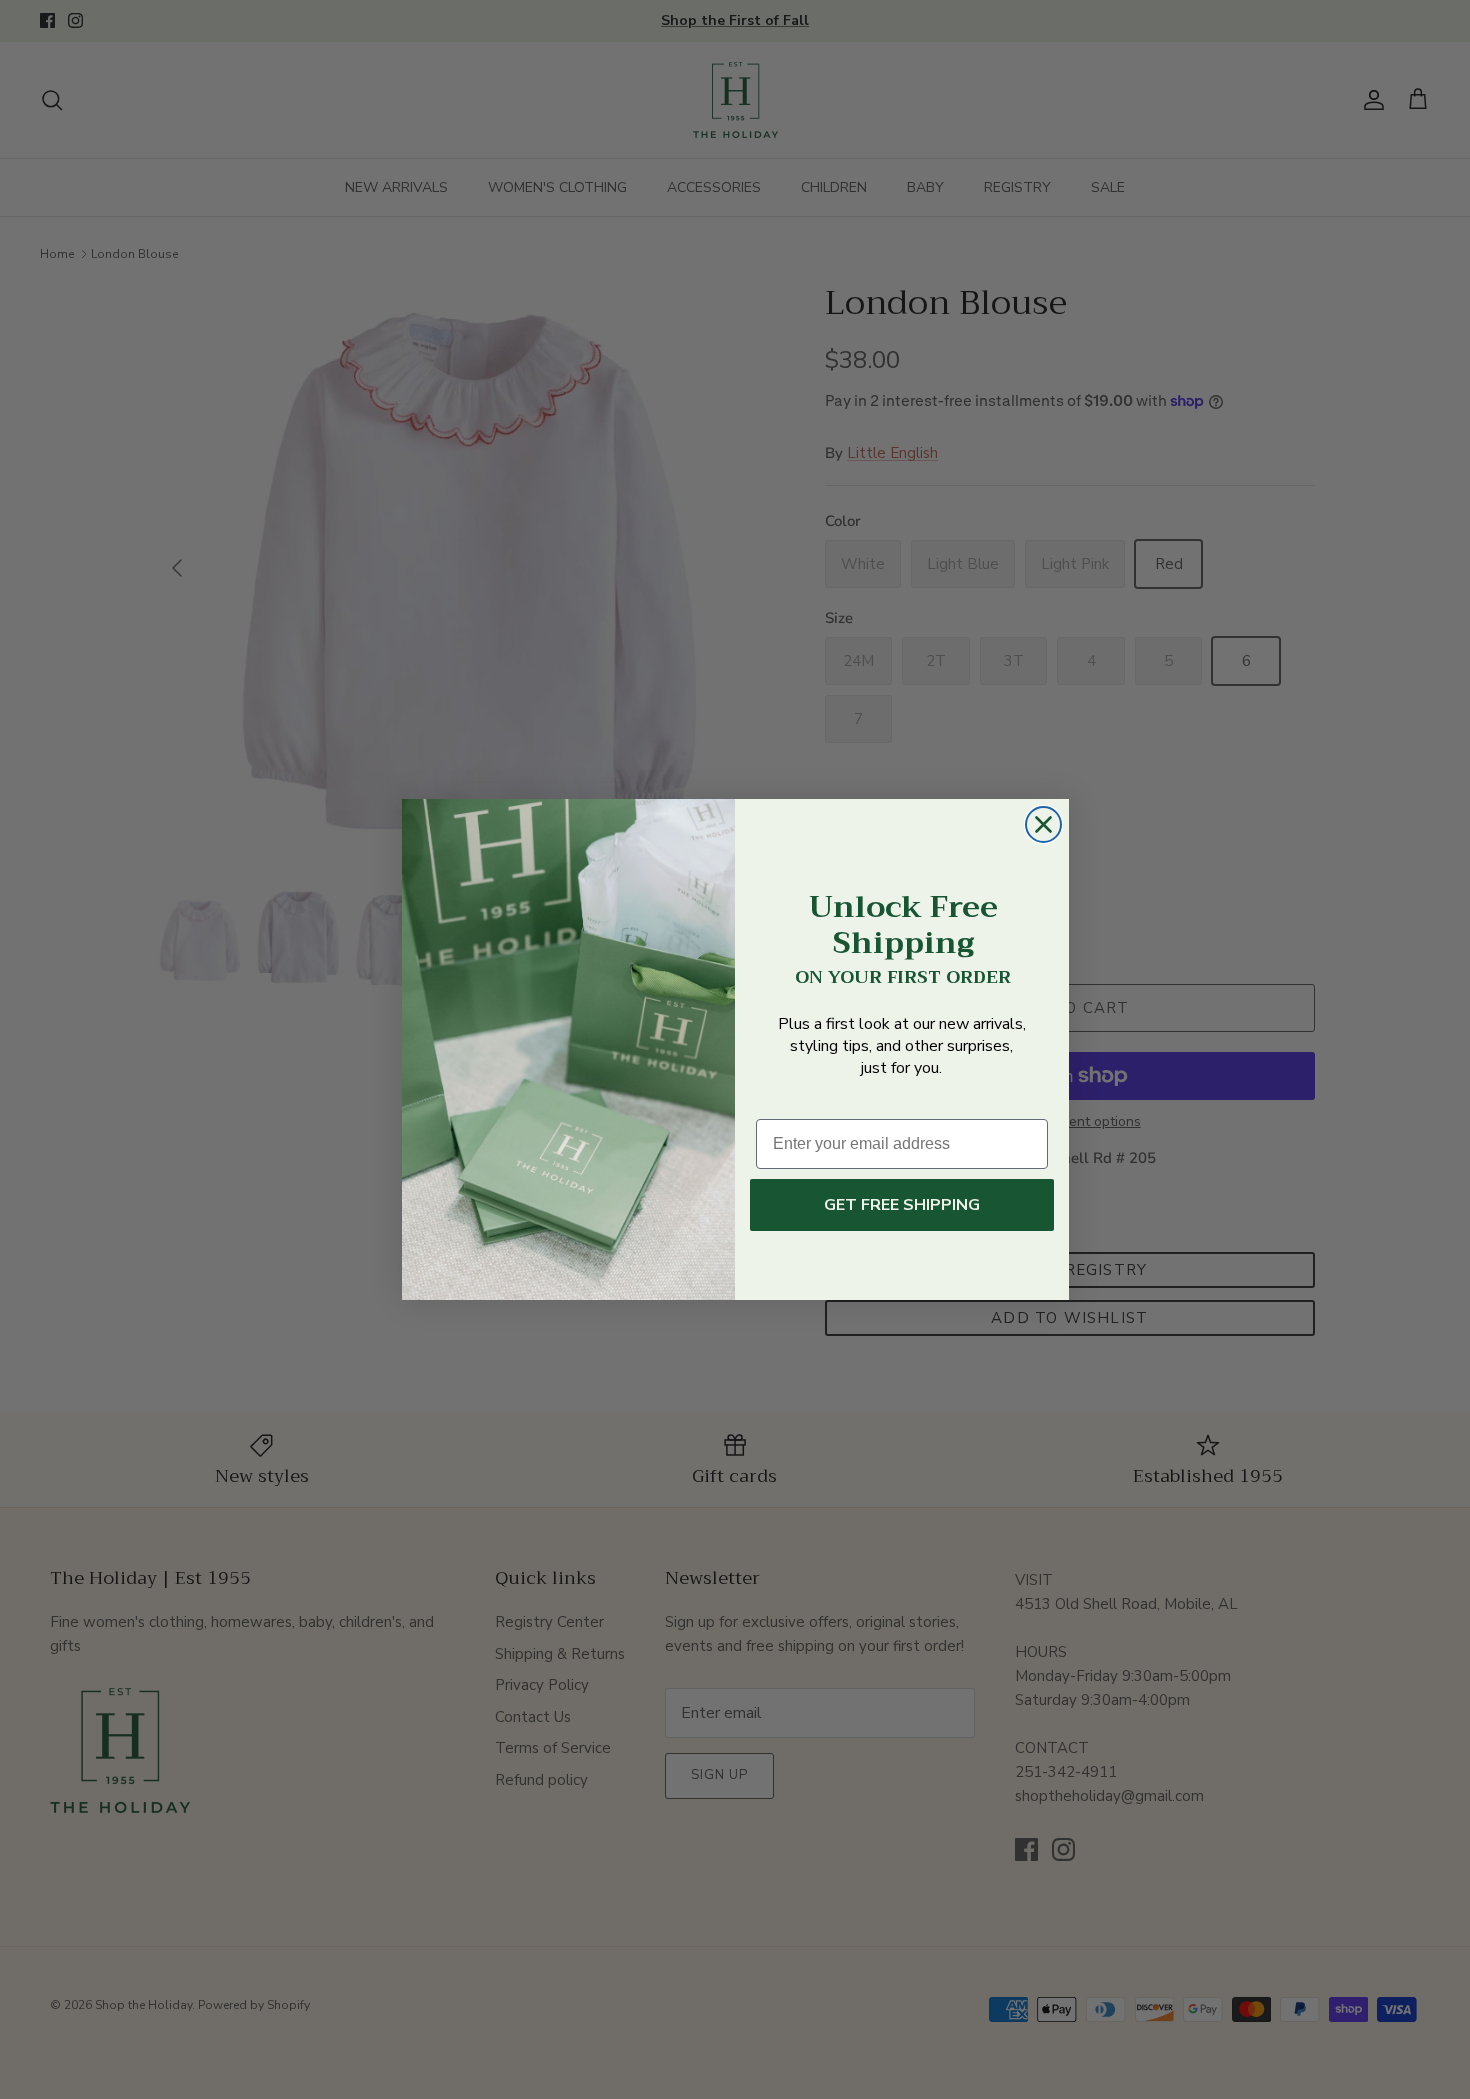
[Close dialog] (1043, 824)
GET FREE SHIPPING (902, 1205)
